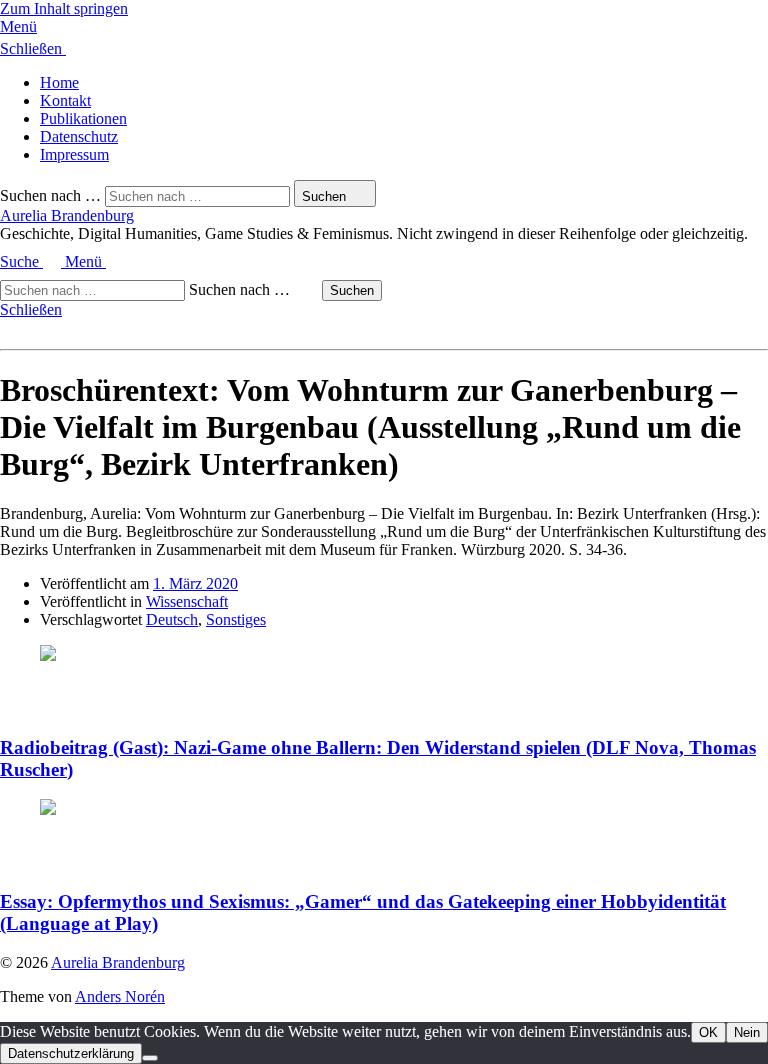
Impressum (74, 154)
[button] (384, 27)
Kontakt (65, 100)
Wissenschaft (187, 601)
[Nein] (150, 1058)
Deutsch (172, 619)
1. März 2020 (195, 583)
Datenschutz (79, 136)
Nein (747, 1032)
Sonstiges (236, 619)
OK (708, 1032)
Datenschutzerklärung (71, 1053)
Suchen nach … (50, 195)
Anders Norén (120, 996)
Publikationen (83, 118)
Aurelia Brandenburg (67, 215)
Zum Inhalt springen (64, 8)
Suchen (352, 290)
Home (59, 82)
